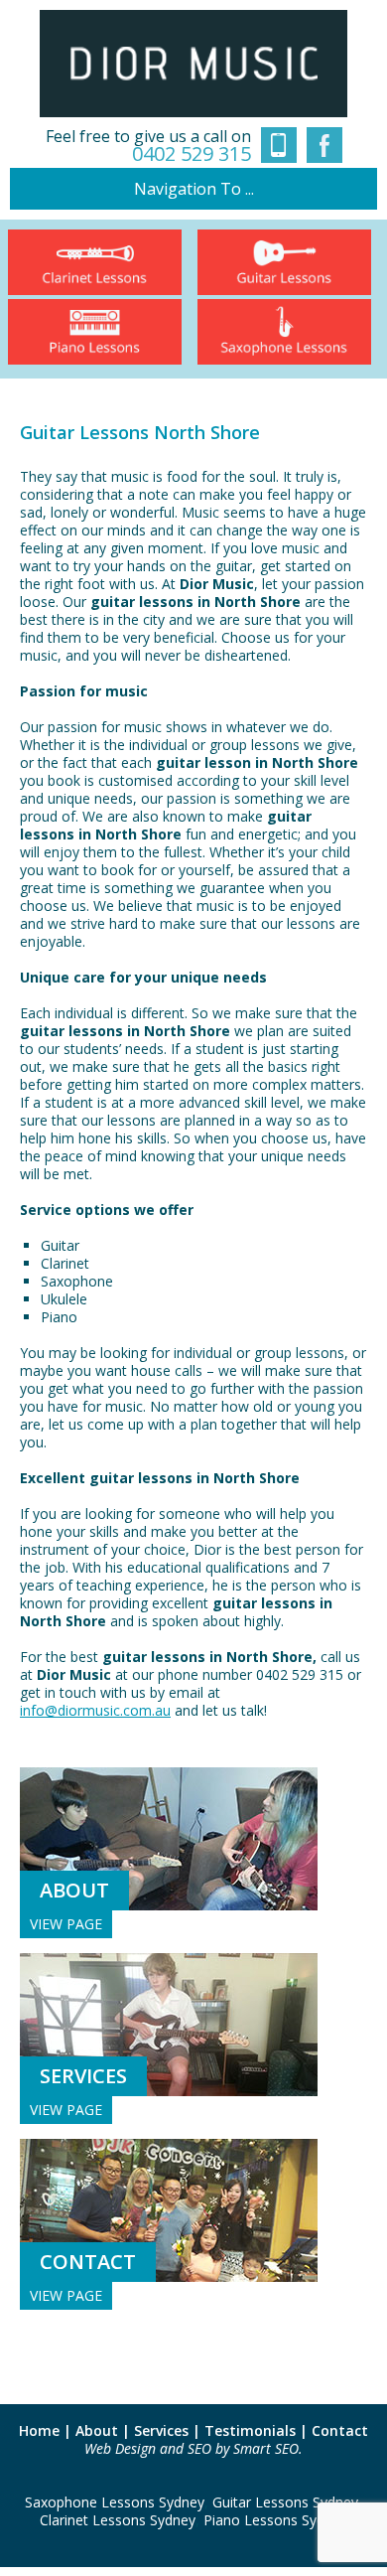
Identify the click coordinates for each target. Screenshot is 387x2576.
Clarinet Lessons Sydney (118, 2520)
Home (39, 2430)
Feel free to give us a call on (148, 146)
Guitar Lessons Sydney (285, 2502)
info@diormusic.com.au (95, 1710)
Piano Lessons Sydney (275, 2520)
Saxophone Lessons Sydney (115, 2502)
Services (161, 2430)
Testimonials (250, 2430)
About (97, 2430)
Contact (340, 2430)
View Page (66, 1924)
